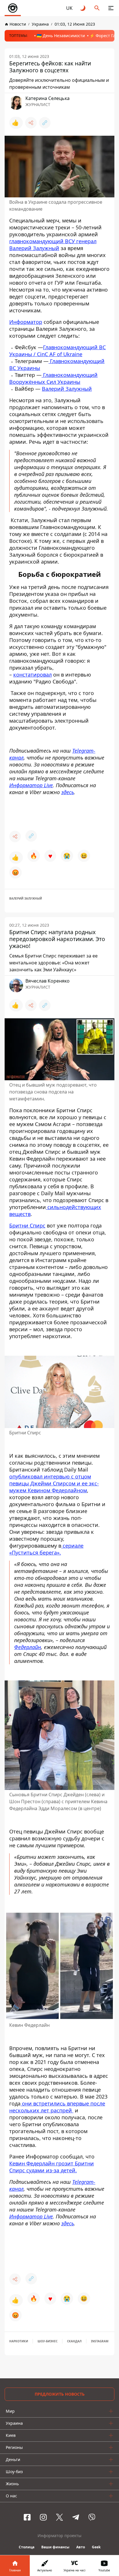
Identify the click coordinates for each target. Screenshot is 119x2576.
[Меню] (111, 8)
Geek (96, 2547)
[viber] (92, 2517)
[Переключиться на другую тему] (83, 8)
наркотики (19, 2341)
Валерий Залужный (67, 389)
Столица (27, 2547)
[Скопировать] (45, 123)
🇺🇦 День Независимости (61, 36)
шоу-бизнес (48, 2341)
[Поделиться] (31, 123)
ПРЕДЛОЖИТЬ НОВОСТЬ (60, 2394)
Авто (81, 2547)
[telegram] (76, 2517)
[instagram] (43, 2517)
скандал (74, 2341)
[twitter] (59, 2517)
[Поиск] (97, 8)
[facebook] (27, 2517)
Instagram (100, 2341)
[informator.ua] (13, 8)
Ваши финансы (55, 2547)
